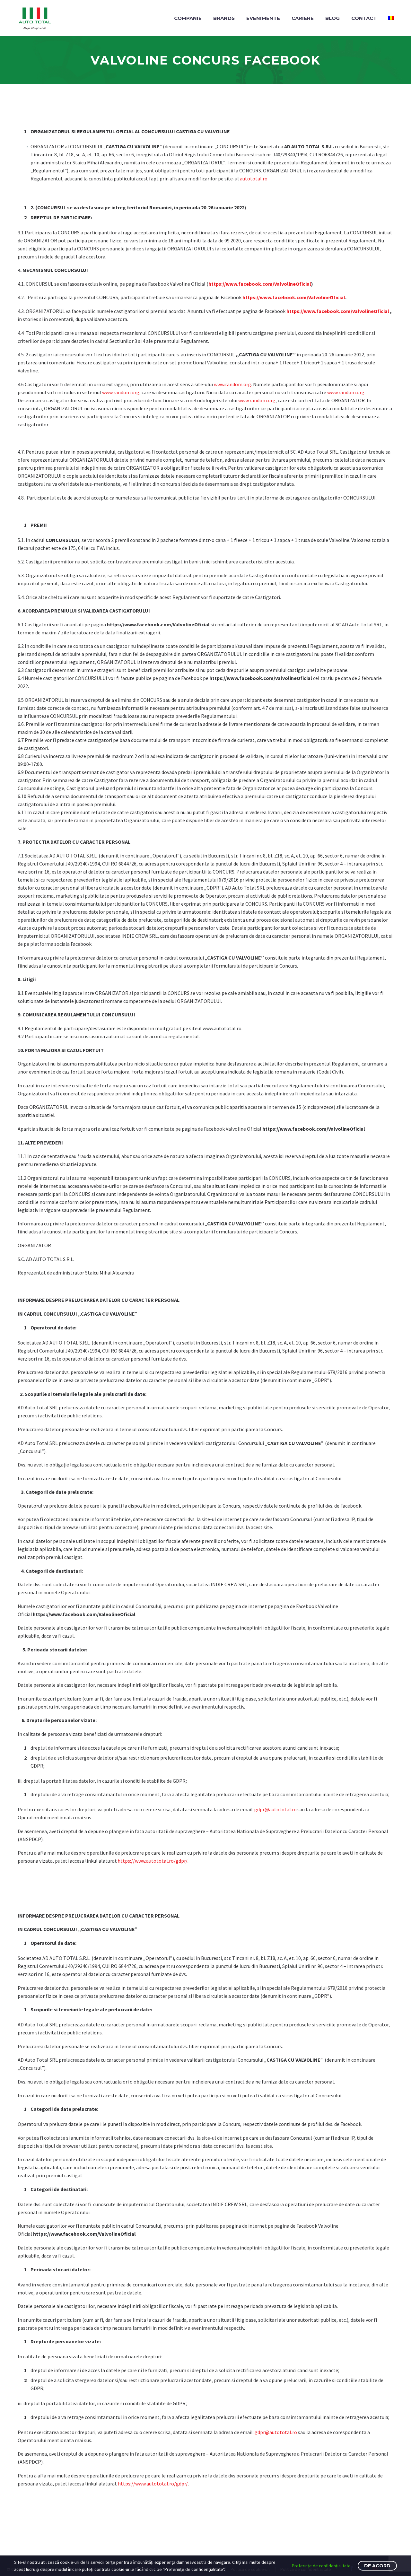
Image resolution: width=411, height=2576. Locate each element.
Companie (188, 18)
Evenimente (263, 18)
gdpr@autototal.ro (275, 1809)
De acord (377, 2566)
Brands (224, 18)
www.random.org (232, 384)
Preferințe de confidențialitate (321, 2566)
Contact (364, 18)
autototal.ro (254, 178)
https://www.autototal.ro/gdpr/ (153, 1861)
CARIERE (303, 18)
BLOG (332, 18)
